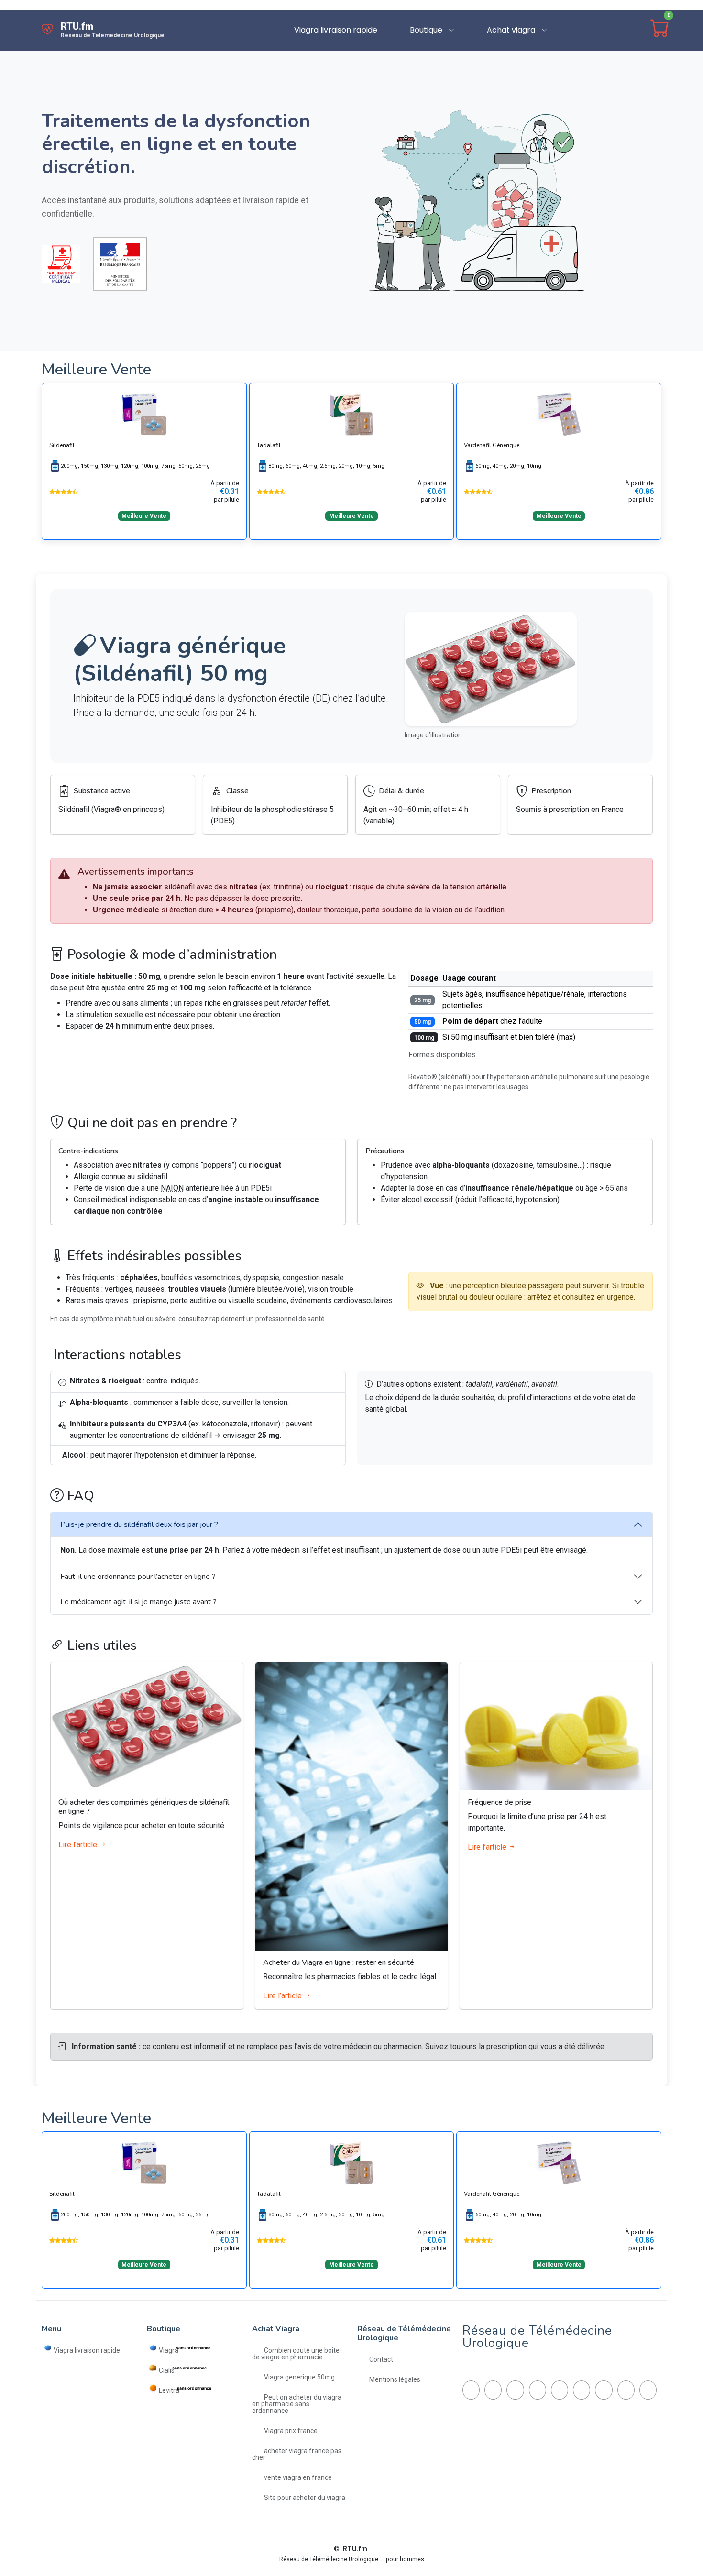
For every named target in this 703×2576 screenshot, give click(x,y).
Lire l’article (79, 1845)
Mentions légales (395, 2379)
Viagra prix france (291, 2430)
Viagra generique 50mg (299, 2377)
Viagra (169, 2350)
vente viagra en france (298, 2477)
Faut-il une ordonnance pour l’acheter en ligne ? (138, 1577)
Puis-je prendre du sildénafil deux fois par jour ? (139, 1524)
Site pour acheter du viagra (305, 2497)
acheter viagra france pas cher (297, 2454)
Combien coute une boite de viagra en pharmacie (296, 2353)
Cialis (167, 2370)
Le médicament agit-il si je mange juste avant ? (138, 1602)
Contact (381, 2359)
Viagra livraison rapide (336, 30)
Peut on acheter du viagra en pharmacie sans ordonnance (297, 2404)
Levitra (169, 2390)
